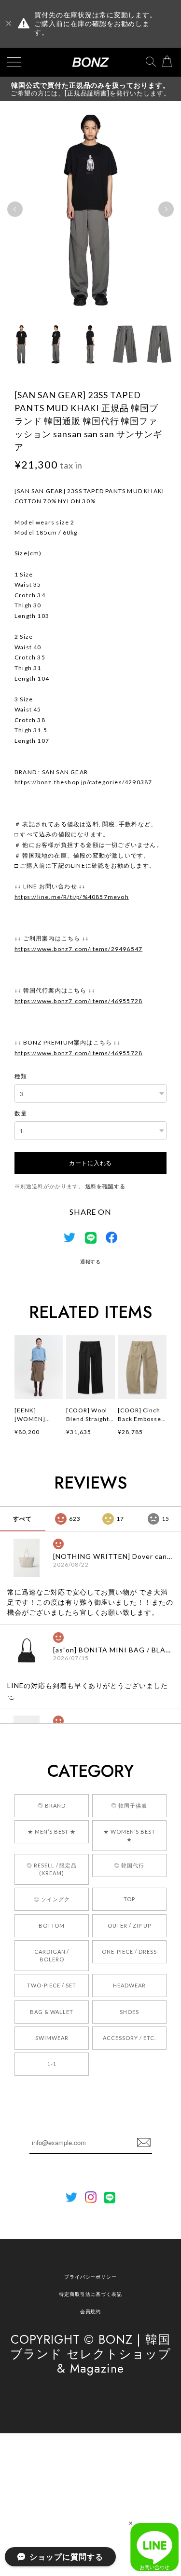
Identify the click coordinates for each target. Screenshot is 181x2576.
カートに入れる (90, 1162)
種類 (21, 1076)
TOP (129, 1899)
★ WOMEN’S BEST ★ (129, 1835)
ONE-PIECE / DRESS (129, 1952)
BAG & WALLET (52, 2012)
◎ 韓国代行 (129, 1865)
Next (166, 209)
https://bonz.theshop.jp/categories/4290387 (83, 782)
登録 (144, 2143)
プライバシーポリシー (91, 2277)
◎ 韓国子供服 (129, 1805)
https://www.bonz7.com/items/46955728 (78, 1001)
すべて (22, 1519)
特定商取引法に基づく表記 (91, 2294)
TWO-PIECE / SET (51, 1985)
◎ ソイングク (52, 1899)
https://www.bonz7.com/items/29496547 (78, 949)
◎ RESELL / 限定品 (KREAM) (52, 1869)
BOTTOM (52, 1925)
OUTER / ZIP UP (129, 1925)
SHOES (129, 2012)
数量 (21, 1113)
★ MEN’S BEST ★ (52, 1831)
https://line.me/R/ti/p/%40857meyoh (72, 897)
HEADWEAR (129, 1985)
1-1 (52, 2064)
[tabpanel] (90, 209)
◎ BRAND (52, 1805)
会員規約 (91, 2311)
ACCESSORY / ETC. (129, 2038)
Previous (15, 209)
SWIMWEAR (52, 2038)
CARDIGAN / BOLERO (52, 1955)
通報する (91, 1261)
